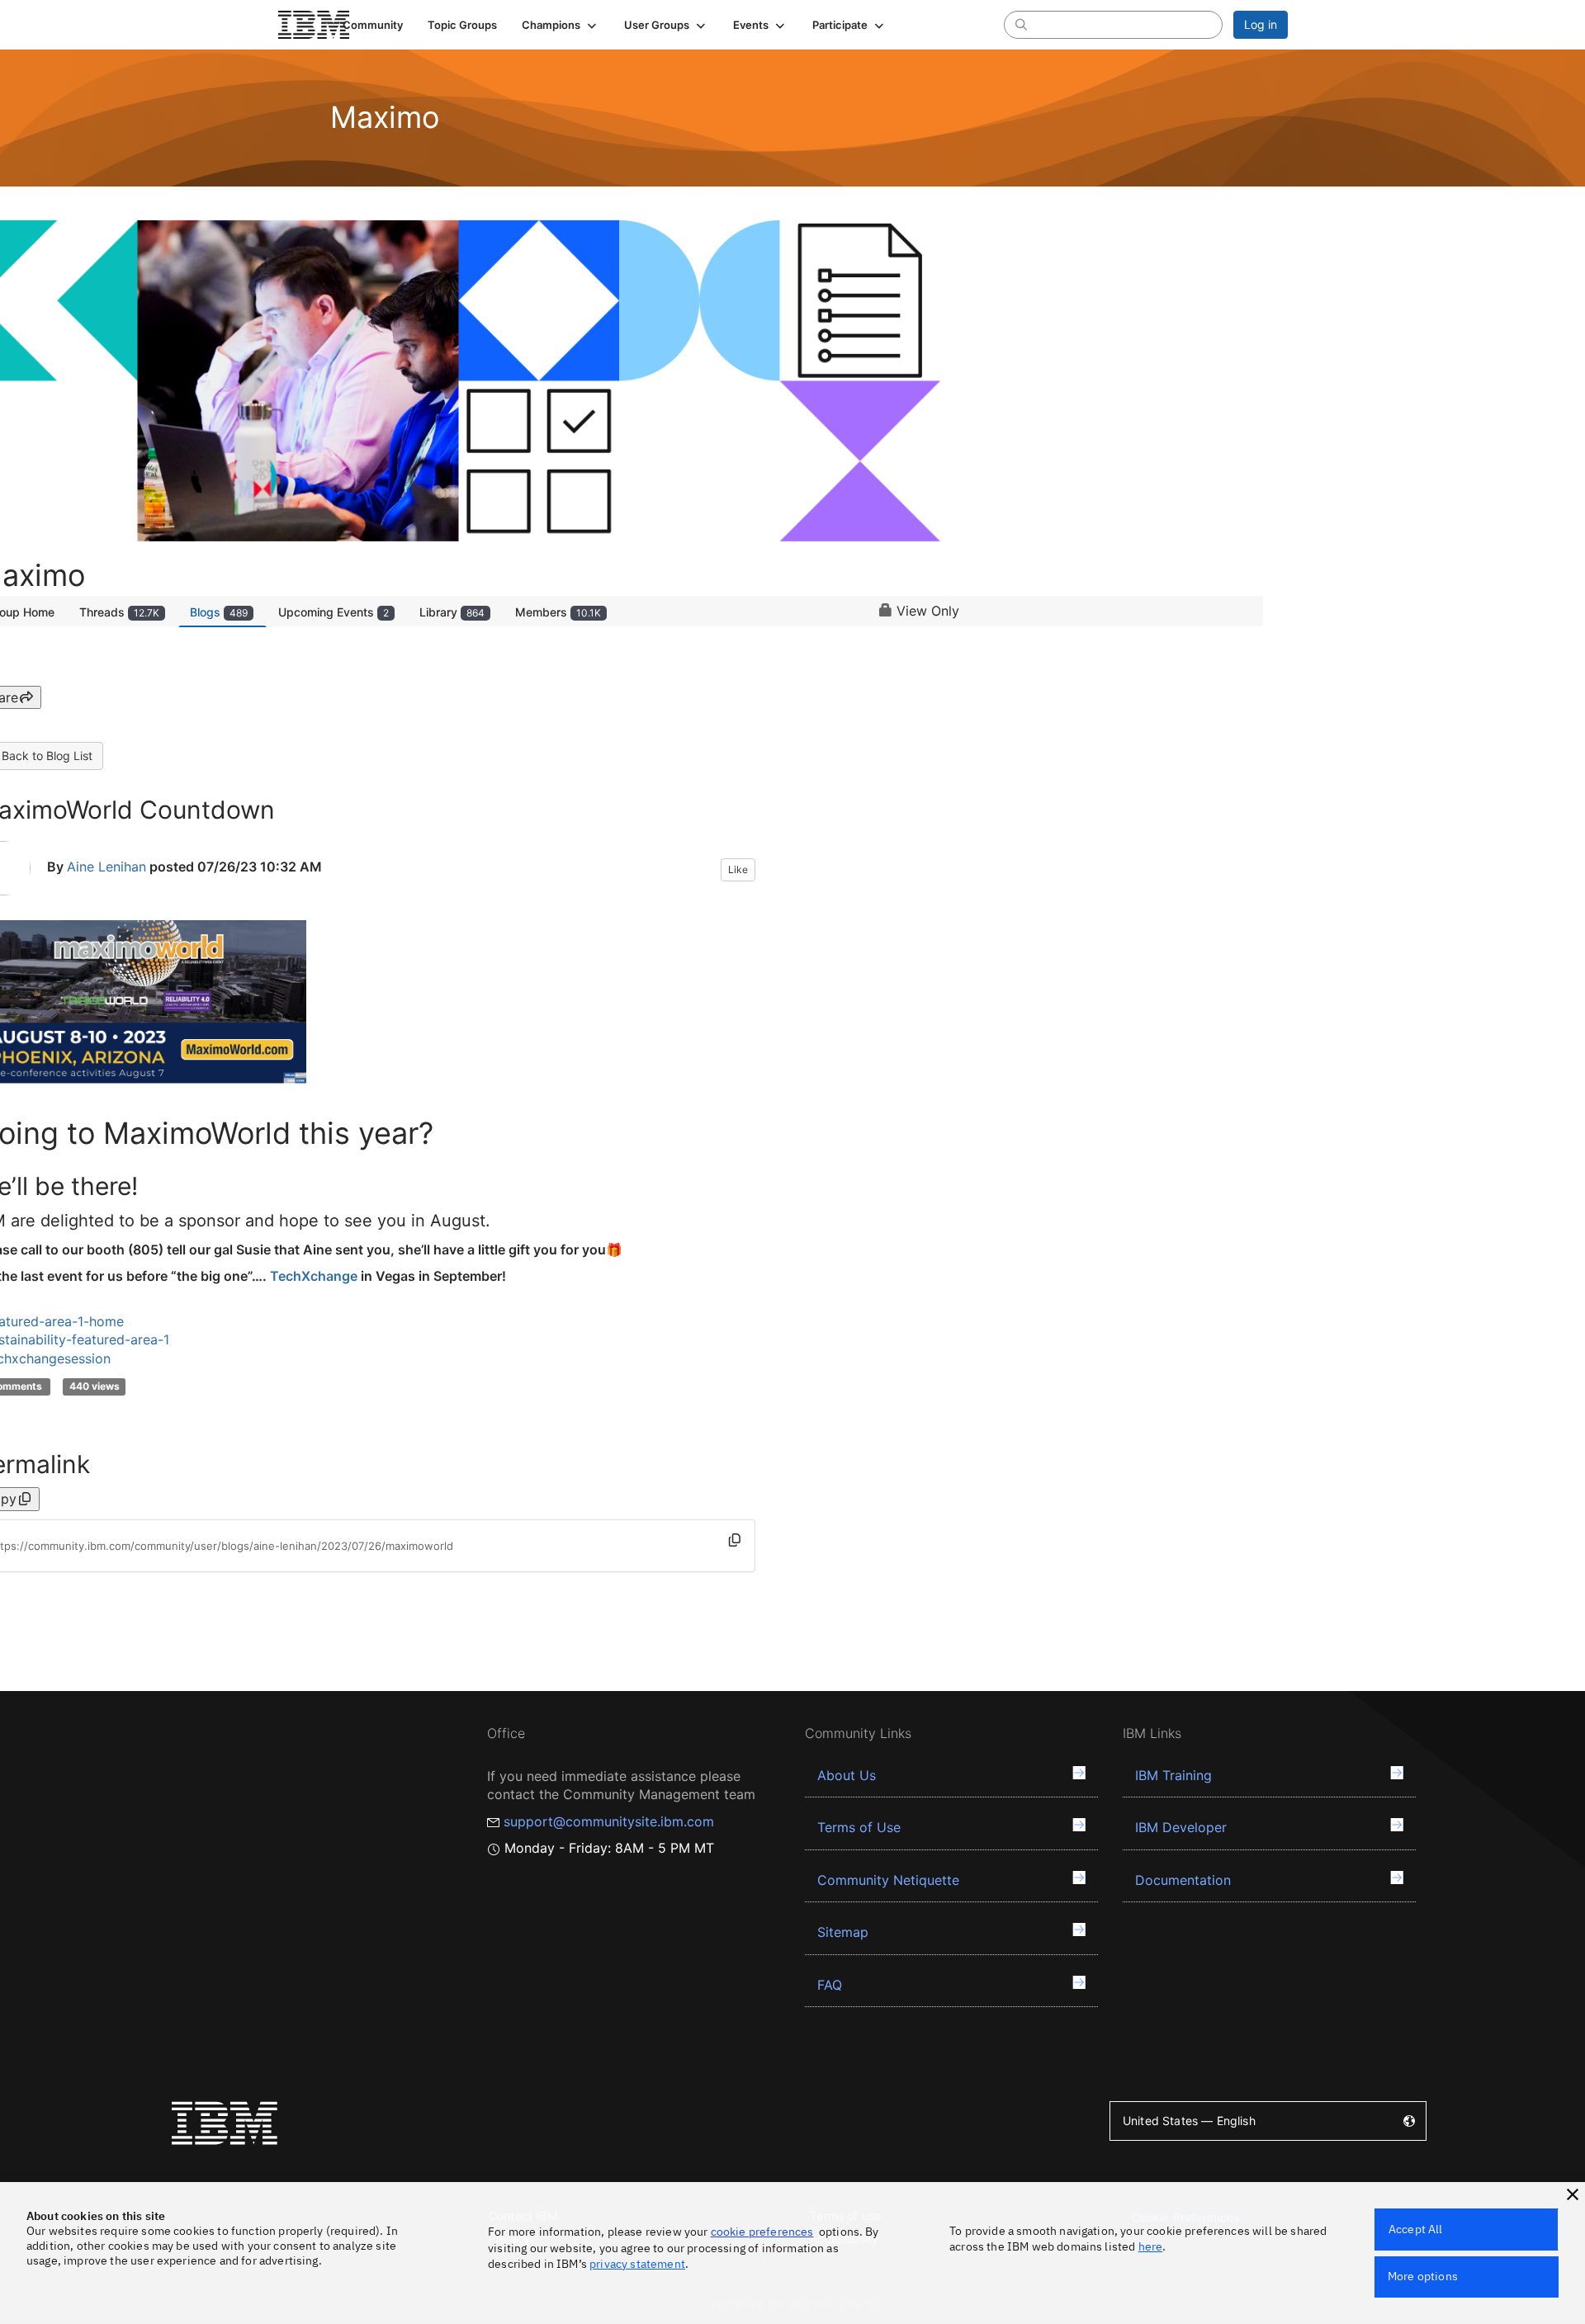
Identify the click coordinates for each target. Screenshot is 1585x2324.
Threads (119, 612)
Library (452, 612)
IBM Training (1173, 1775)
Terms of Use (859, 1827)
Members (558, 612)
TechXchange (314, 1276)
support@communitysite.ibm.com (609, 1821)
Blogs (219, 612)
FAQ (830, 1985)
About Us (847, 1775)
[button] (561, 25)
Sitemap (843, 1932)
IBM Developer (1181, 1827)
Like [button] (738, 869)
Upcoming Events (334, 612)
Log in (1261, 24)
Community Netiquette (888, 1880)
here (1151, 2246)
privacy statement (637, 2264)
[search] (1021, 24)
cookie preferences (762, 2232)
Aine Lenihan (106, 867)
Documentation (1183, 1880)
